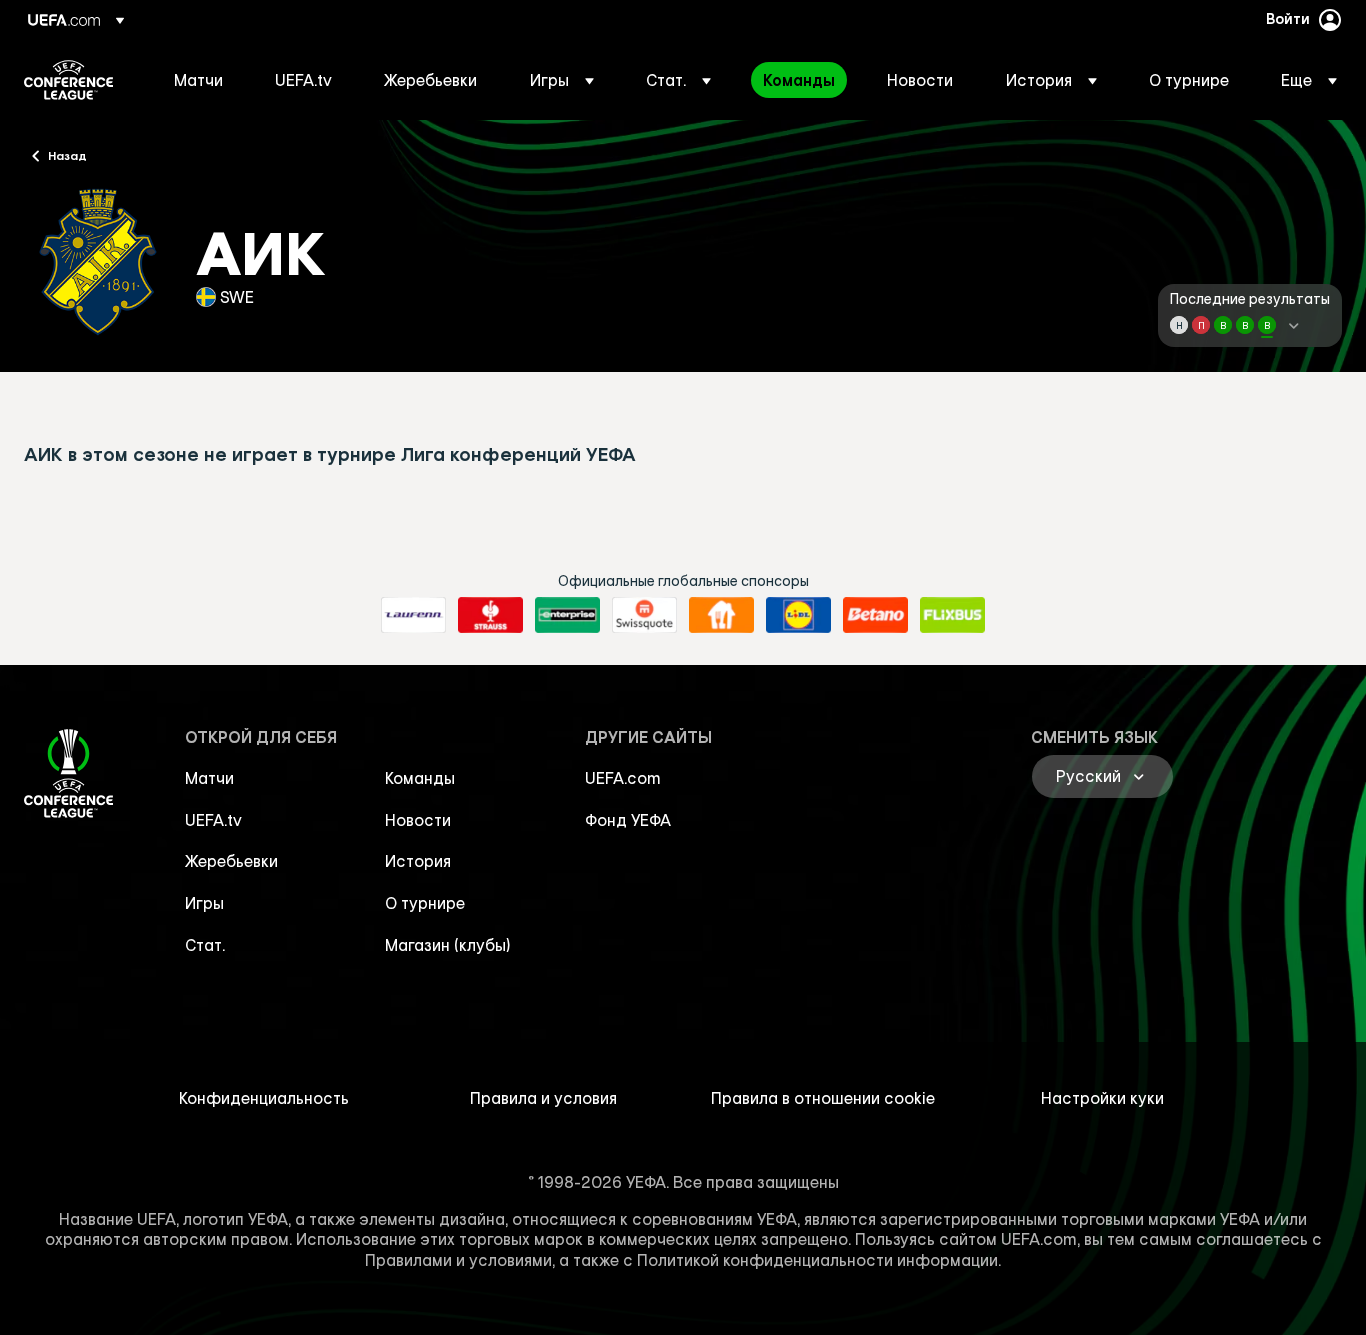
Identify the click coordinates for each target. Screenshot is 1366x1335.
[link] (198, 80)
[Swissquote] (644, 615)
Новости (418, 820)
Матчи (209, 778)
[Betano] (875, 615)
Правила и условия (543, 1098)
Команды (420, 778)
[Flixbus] (952, 615)
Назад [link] (67, 155)
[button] (562, 80)
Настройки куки (1102, 1098)
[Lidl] (798, 615)
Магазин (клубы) (448, 945)
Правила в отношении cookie (823, 1098)
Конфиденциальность (264, 1098)
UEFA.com (623, 778)
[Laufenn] (413, 615)
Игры (204, 903)
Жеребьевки (231, 861)
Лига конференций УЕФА (68, 80)
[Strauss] (490, 615)
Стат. (205, 945)
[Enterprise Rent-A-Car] (567, 615)
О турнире (425, 903)
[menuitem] (199, 80)
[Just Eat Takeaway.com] (721, 615)
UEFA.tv (213, 820)
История (418, 861)
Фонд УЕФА (628, 820)
